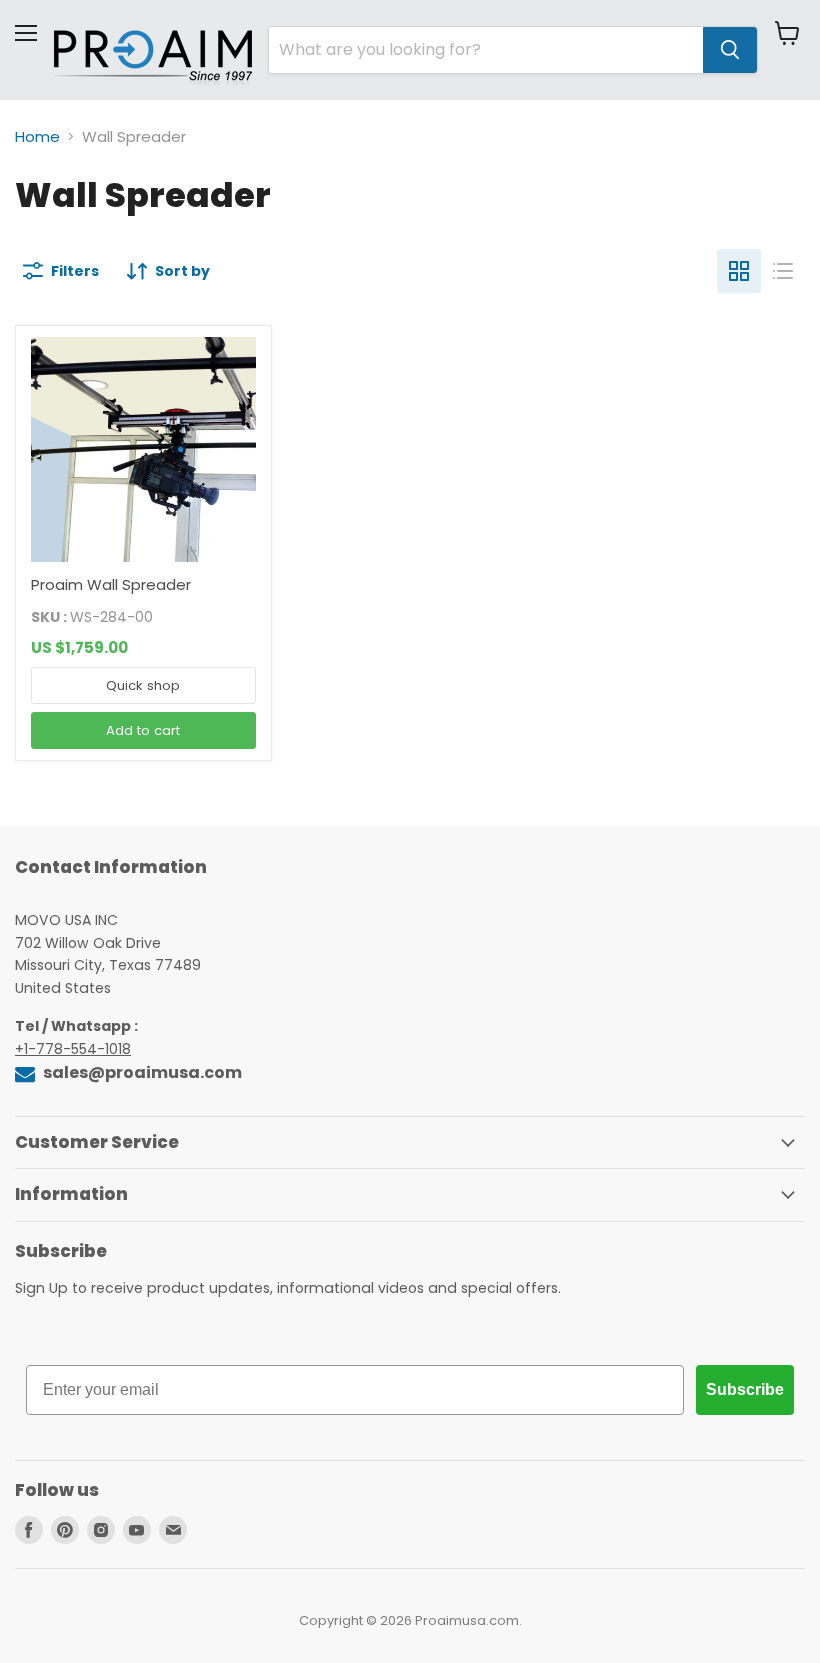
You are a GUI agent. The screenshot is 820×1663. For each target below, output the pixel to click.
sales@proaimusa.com (141, 1072)
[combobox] (486, 50)
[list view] (783, 271)
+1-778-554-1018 (73, 1049)
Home (37, 136)
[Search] (730, 50)
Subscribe (745, 1389)
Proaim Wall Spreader (111, 584)
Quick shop (143, 685)
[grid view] (739, 271)
